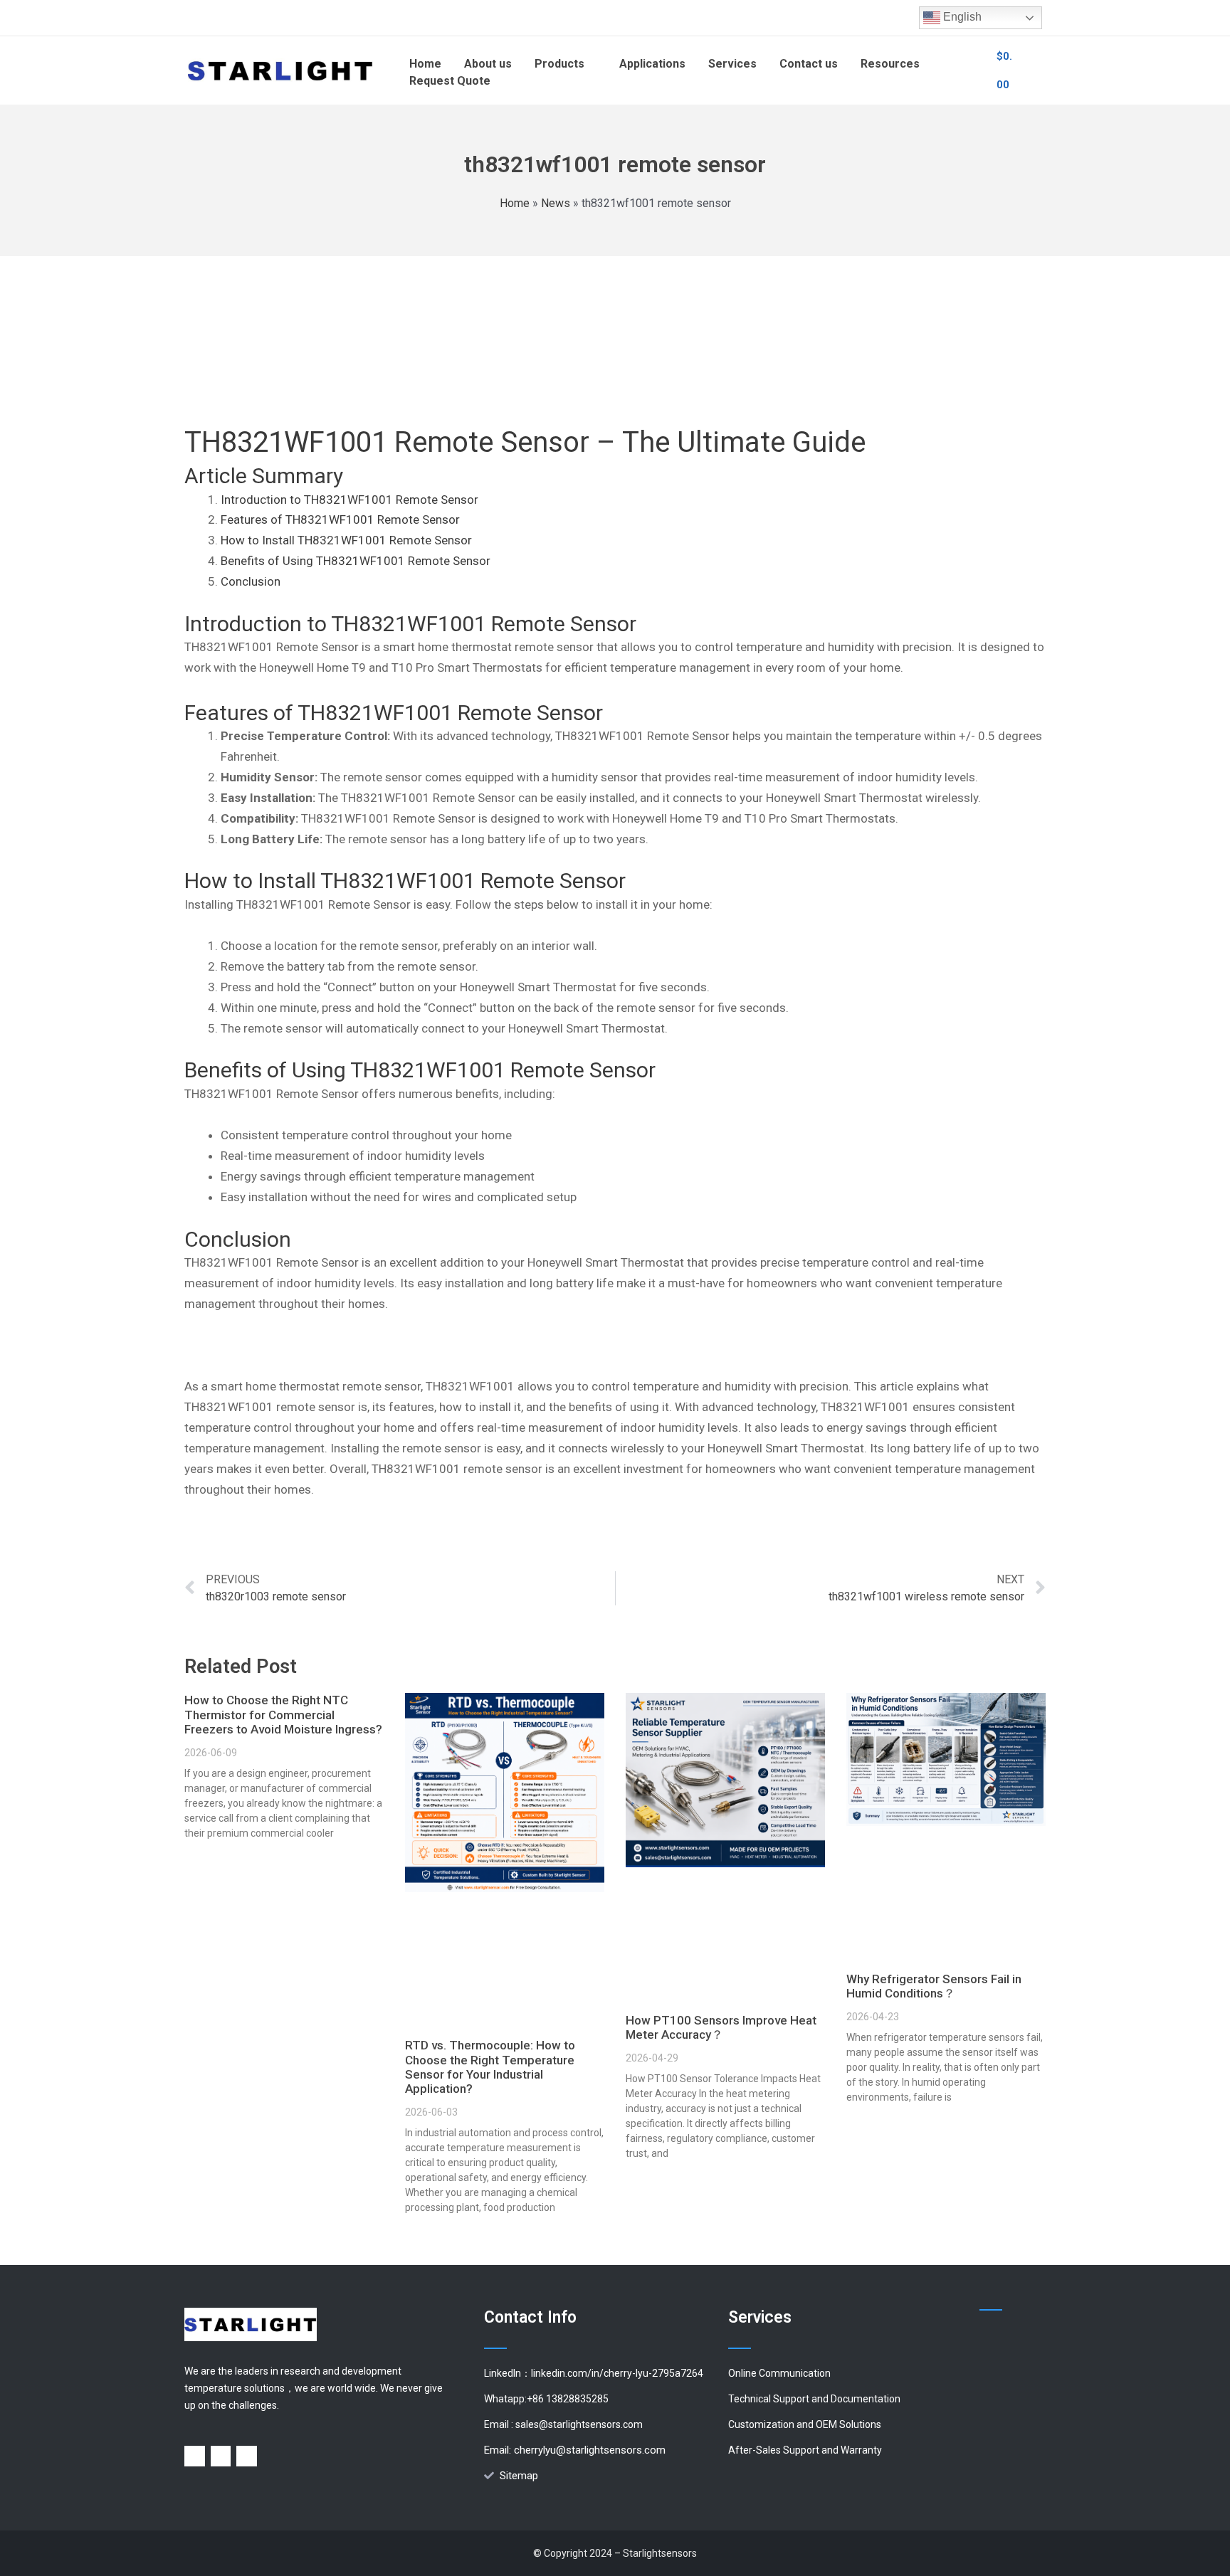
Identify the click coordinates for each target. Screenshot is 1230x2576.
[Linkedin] (195, 2456)
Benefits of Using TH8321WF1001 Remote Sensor (356, 561)
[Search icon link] (969, 70)
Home (515, 203)
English (961, 17)
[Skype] (247, 2456)
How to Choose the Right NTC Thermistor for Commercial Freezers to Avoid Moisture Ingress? (283, 1715)
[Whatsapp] (221, 2456)
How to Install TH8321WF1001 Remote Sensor (346, 540)
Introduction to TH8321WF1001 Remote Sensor (349, 500)
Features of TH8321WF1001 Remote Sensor (340, 519)
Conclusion (251, 581)
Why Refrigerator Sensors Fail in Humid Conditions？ (934, 1986)
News (556, 203)
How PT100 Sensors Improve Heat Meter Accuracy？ (721, 2027)
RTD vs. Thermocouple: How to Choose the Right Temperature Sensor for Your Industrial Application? (490, 2067)
